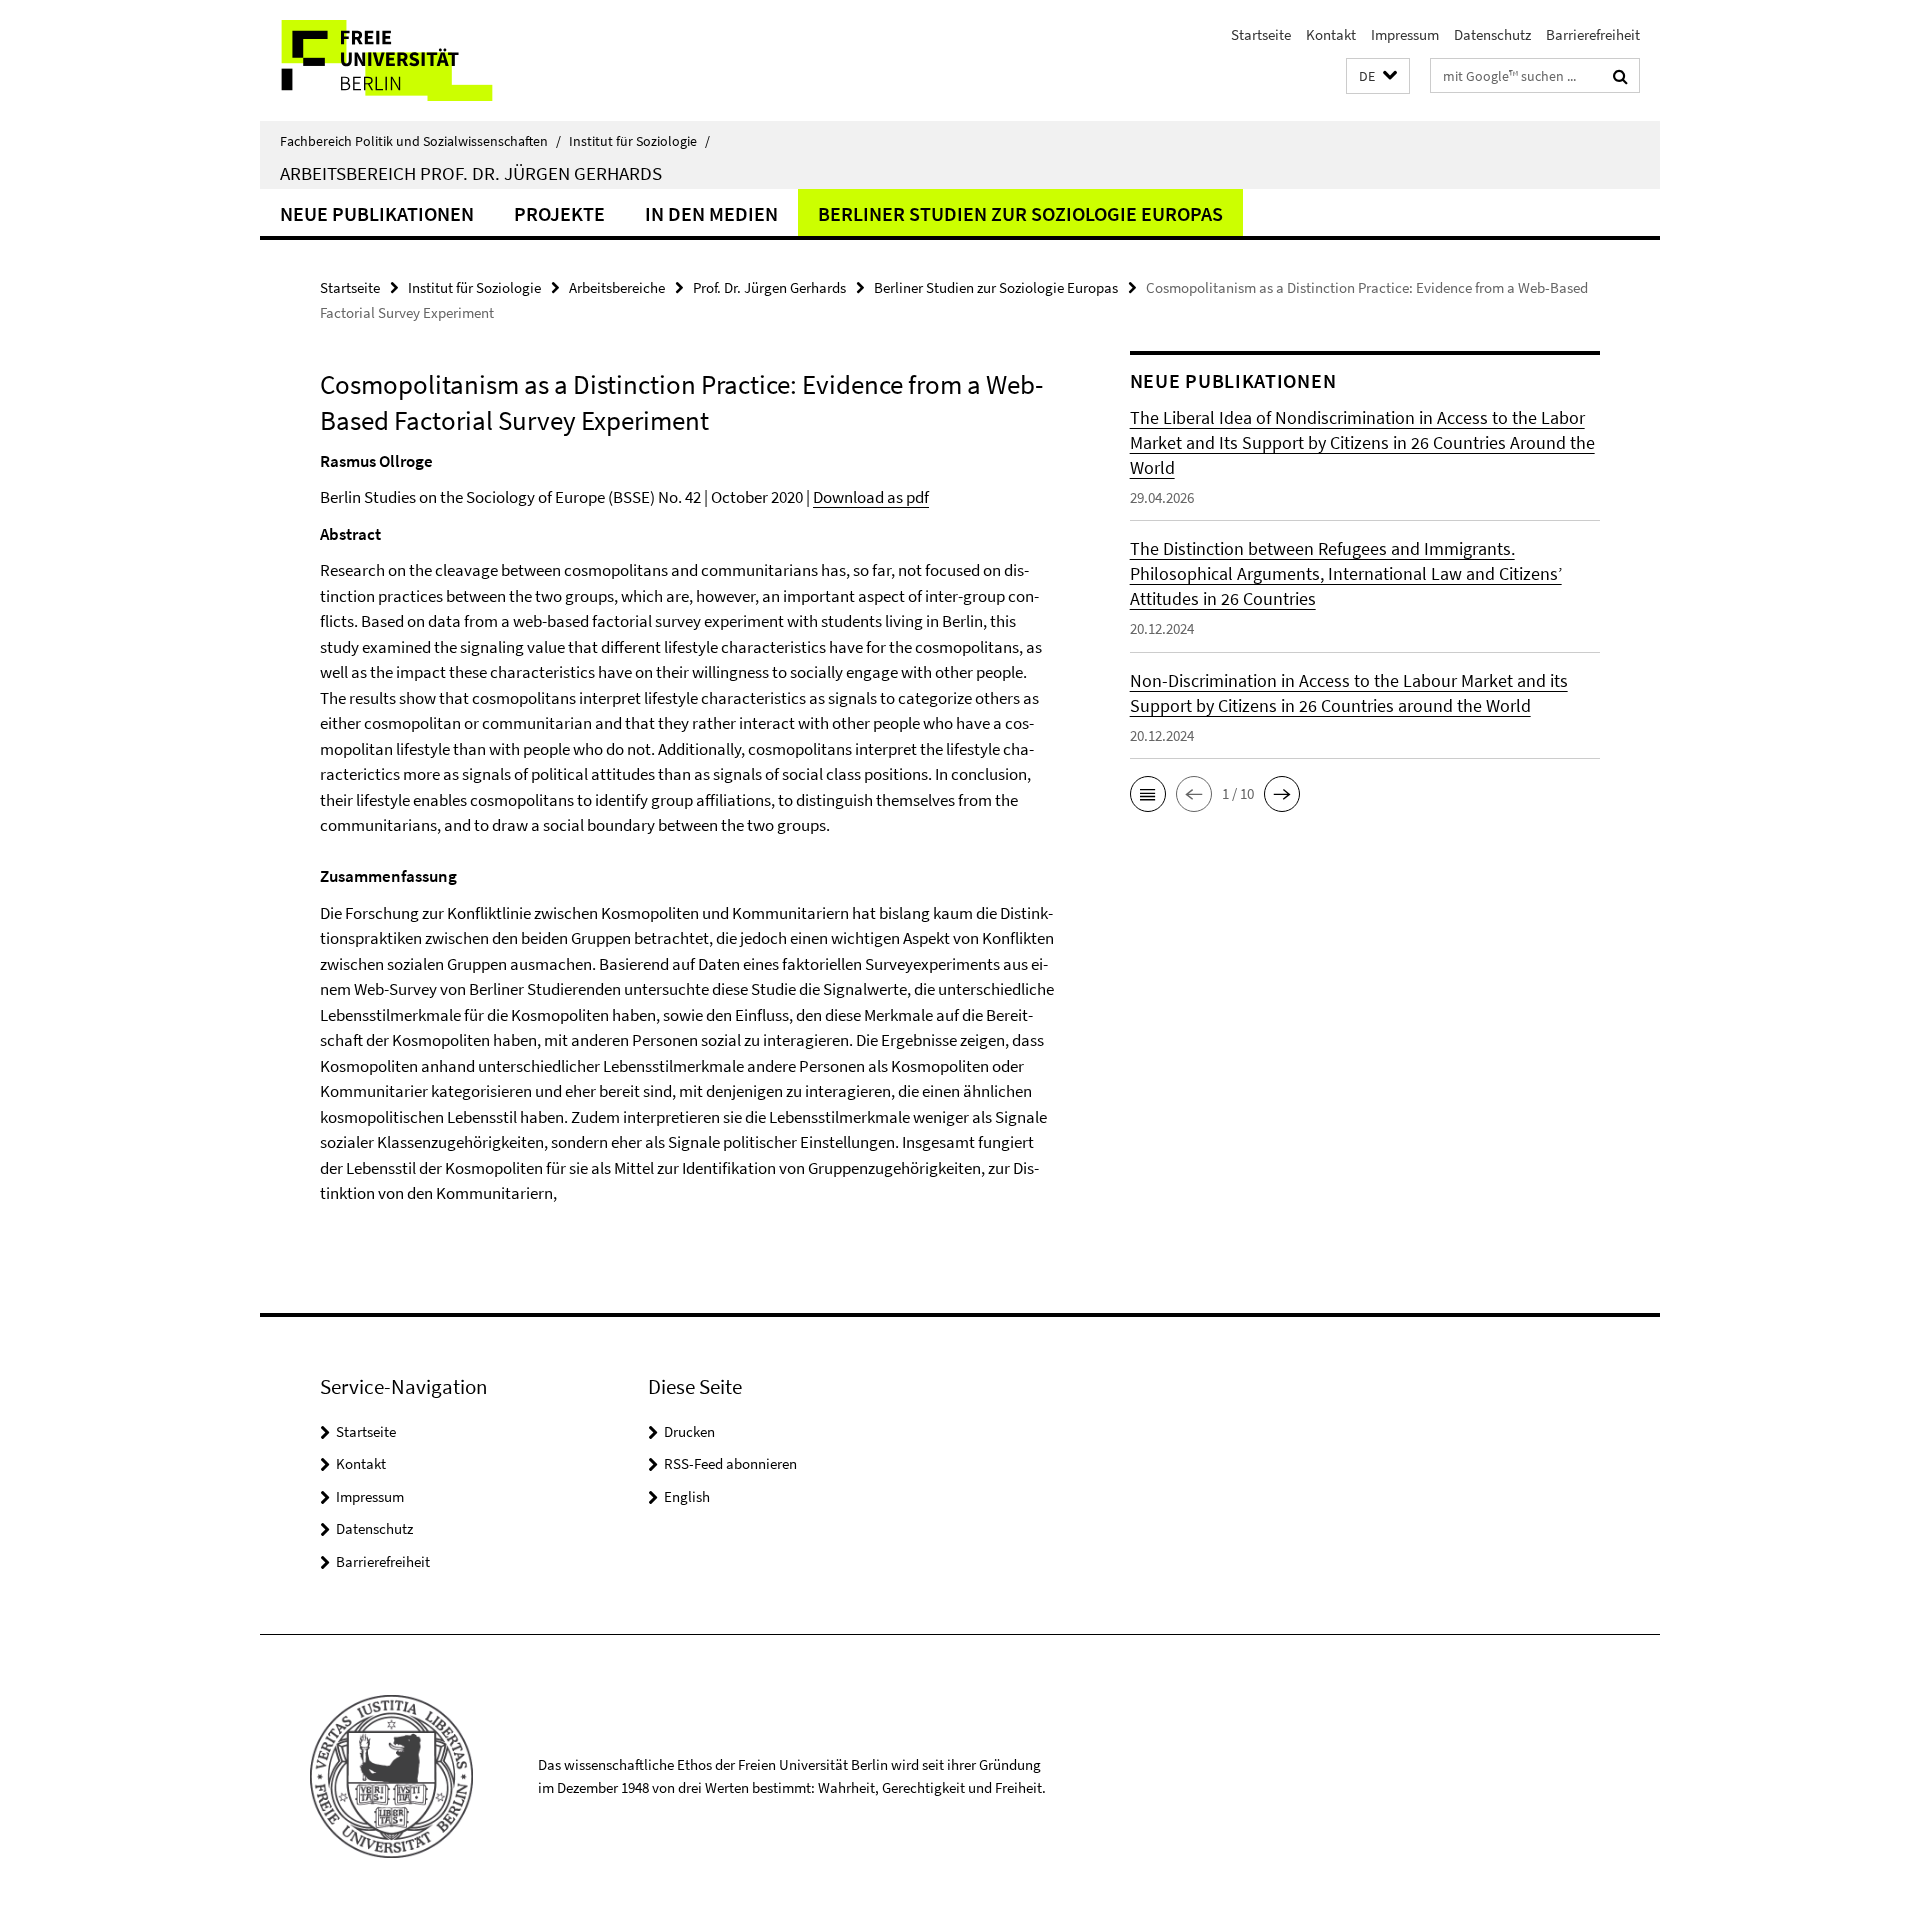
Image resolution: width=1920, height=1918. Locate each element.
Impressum (1405, 34)
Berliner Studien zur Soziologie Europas (1020, 213)
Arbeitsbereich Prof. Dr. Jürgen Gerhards (471, 173)
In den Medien (711, 213)
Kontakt (1331, 34)
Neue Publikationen (377, 213)
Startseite (1261, 34)
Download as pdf (871, 497)
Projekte (559, 213)
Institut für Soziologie (639, 141)
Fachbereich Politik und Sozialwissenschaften (420, 141)
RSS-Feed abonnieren (730, 1463)
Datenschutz (1492, 34)
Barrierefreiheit (1593, 34)
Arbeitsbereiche (617, 287)
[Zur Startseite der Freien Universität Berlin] (427, 60)
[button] (1378, 76)
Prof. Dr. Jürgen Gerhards (769, 287)
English (687, 1496)
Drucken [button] (689, 1431)
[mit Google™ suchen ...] (1620, 76)
